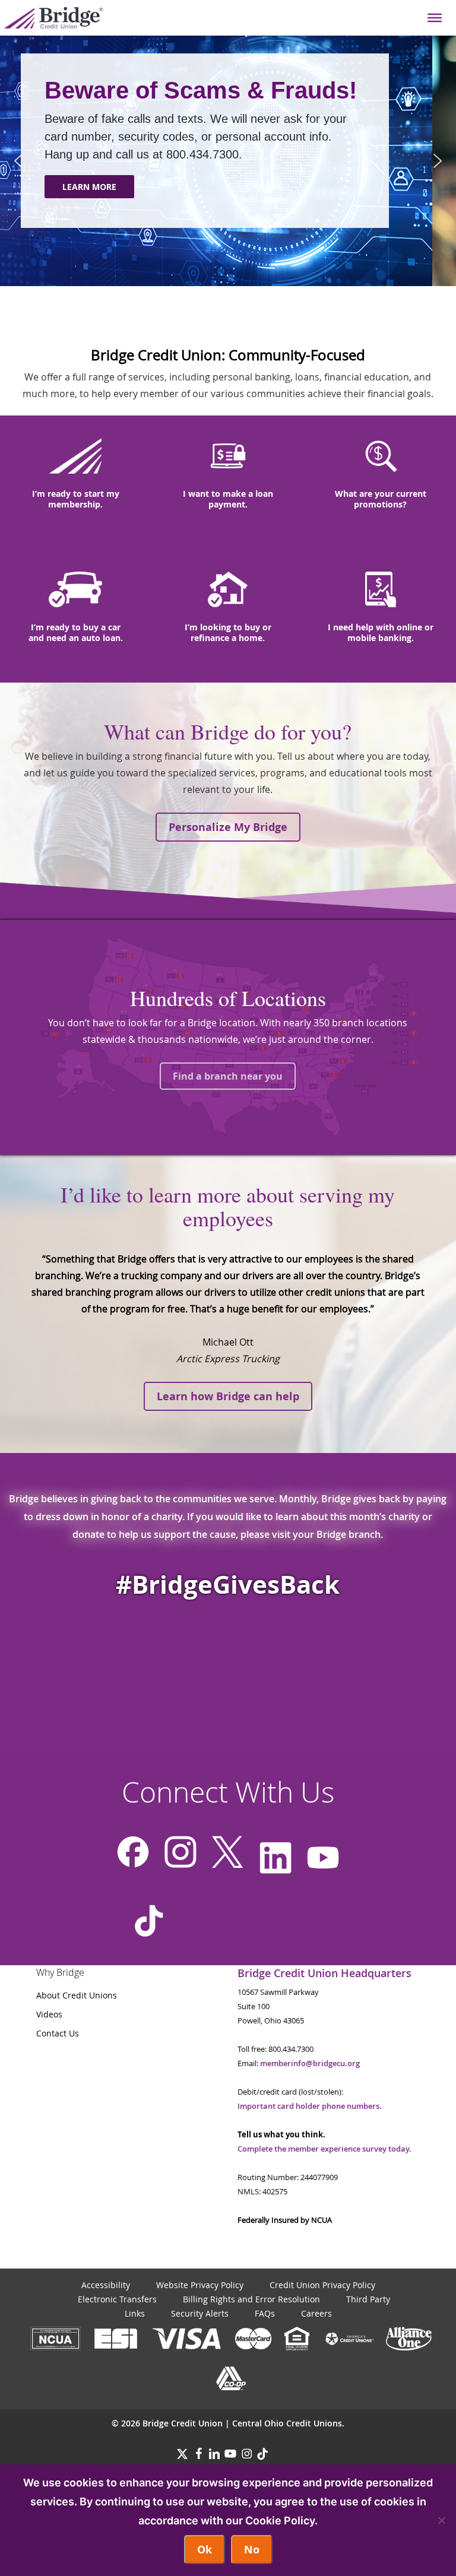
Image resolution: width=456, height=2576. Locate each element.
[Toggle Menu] (435, 18)
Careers (316, 2313)
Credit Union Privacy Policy (322, 2285)
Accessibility (106, 2285)
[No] (441, 2520)
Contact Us (58, 2033)
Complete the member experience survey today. (324, 2149)
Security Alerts (200, 2313)
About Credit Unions (77, 1995)
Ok (205, 2550)
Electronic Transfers (117, 2299)
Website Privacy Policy (200, 2285)
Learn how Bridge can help (228, 1396)
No (252, 2550)
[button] (18, 161)
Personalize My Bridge (228, 827)
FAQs (265, 2313)
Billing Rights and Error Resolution (251, 2299)
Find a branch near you (228, 1076)
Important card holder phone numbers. (310, 2106)
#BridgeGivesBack (228, 1584)
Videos (49, 2014)
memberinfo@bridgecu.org (310, 2063)
